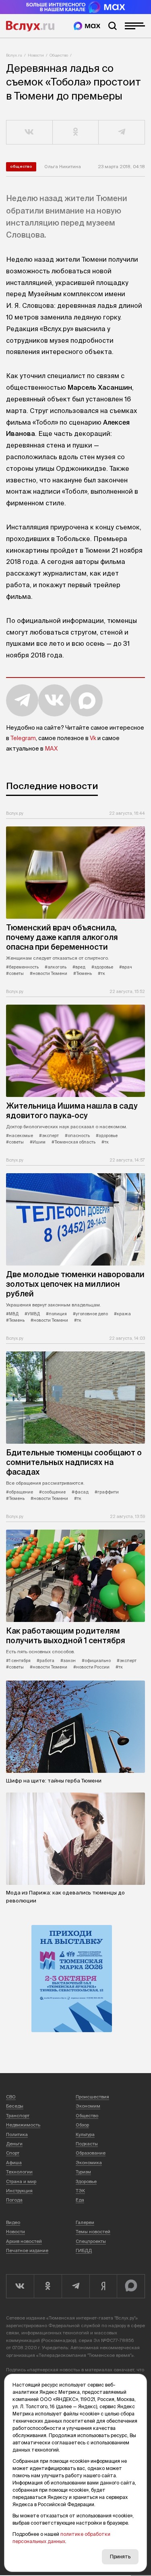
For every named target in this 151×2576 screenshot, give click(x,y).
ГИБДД (84, 2250)
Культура (85, 2134)
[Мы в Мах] (87, 26)
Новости (36, 55)
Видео (13, 2222)
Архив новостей (24, 2241)
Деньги (14, 2144)
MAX (51, 749)
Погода (14, 2200)
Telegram (23, 738)
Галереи (85, 2222)
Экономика (89, 2163)
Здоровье (86, 2181)
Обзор (82, 2125)
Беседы (15, 2106)
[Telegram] (75, 2286)
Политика (17, 2134)
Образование (91, 2153)
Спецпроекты (91, 2241)
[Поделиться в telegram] (122, 132)
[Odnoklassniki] (48, 2286)
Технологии (19, 2172)
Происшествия (92, 2097)
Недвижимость (23, 2125)
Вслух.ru (30, 26)
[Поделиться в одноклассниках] (76, 132)
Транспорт (18, 2116)
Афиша (14, 2163)
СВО (11, 2097)
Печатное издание (27, 2250)
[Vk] (20, 2286)
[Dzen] (103, 2286)
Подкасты (87, 2144)
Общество (59, 55)
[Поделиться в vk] (30, 132)
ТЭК (80, 2191)
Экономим (88, 2106)
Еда (80, 2200)
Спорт (13, 2153)
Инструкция (19, 2191)
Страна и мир (21, 2181)
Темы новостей (93, 2232)
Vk (93, 738)
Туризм (83, 2172)
